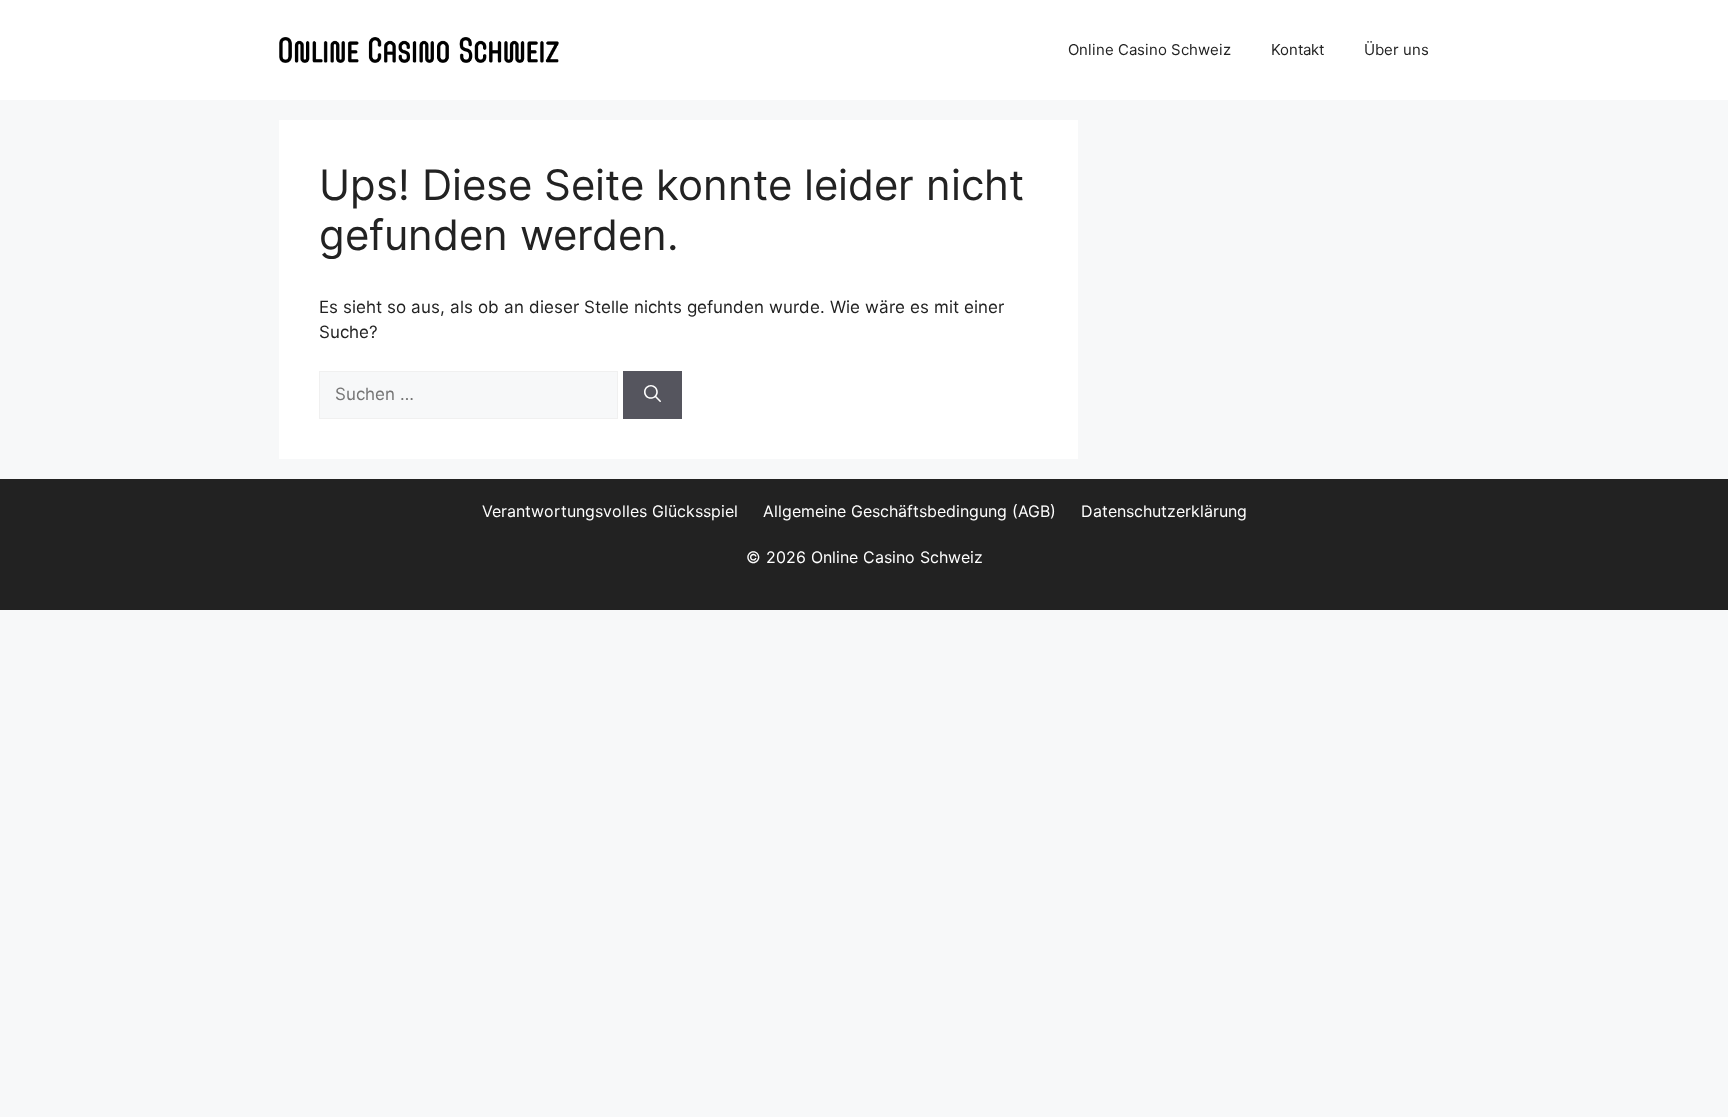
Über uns (1396, 49)
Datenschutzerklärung (1164, 511)
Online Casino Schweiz (1149, 49)
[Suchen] (652, 395)
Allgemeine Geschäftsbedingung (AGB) (909, 511)
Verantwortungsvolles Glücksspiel (610, 511)
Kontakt (1297, 49)
